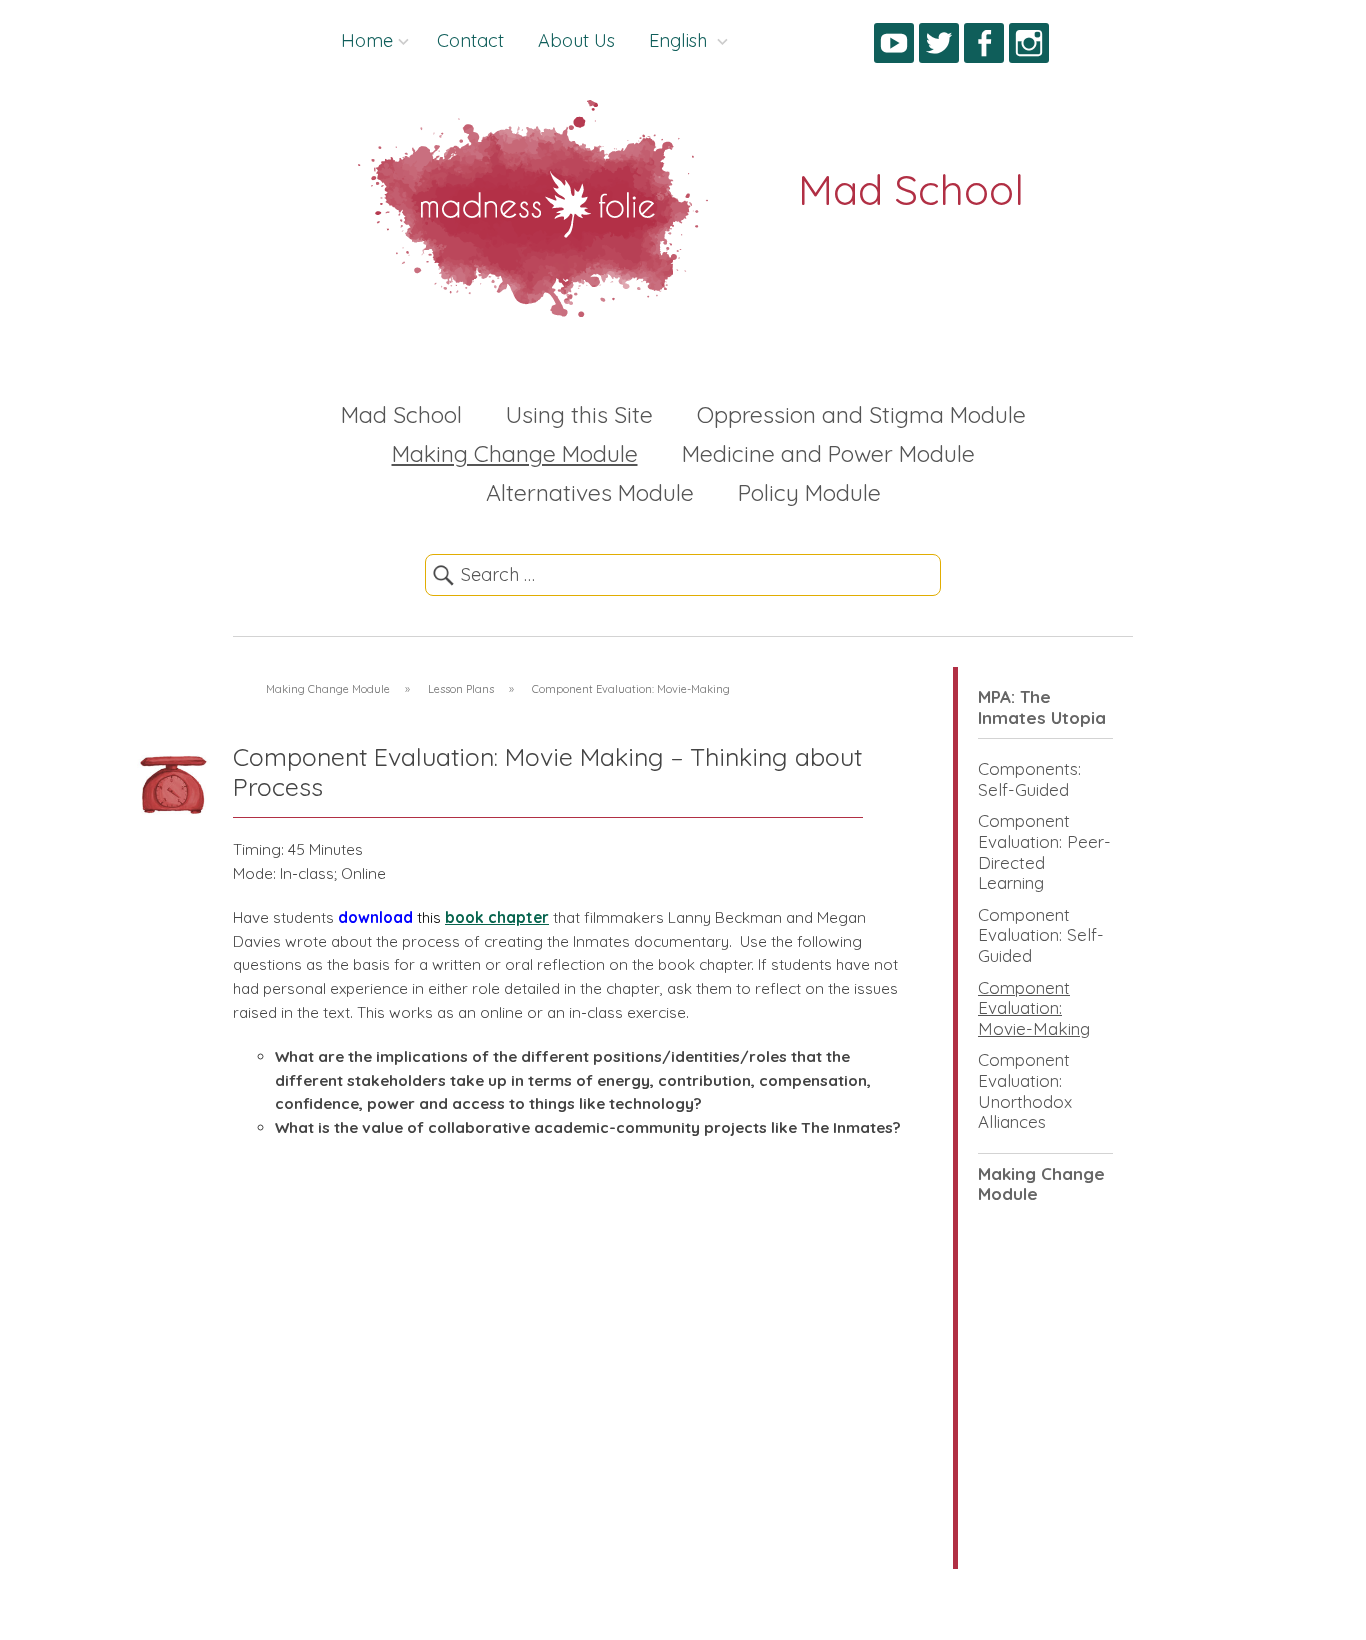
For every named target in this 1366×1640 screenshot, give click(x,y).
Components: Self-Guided (1029, 779)
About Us (576, 40)
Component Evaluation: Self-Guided (1041, 935)
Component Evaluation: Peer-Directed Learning (1044, 851)
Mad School (401, 414)
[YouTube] (894, 47)
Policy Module (809, 492)
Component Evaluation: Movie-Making (1034, 1008)
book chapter (497, 917)
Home (367, 40)
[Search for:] (683, 575)
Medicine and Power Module (828, 453)
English (680, 40)
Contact (470, 40)
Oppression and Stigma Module (861, 414)
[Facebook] (984, 47)
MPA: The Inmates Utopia (1042, 707)
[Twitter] (939, 47)
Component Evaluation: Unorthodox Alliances (1025, 1090)
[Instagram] (1029, 47)
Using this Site (579, 414)
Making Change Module (515, 453)
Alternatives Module (590, 492)
